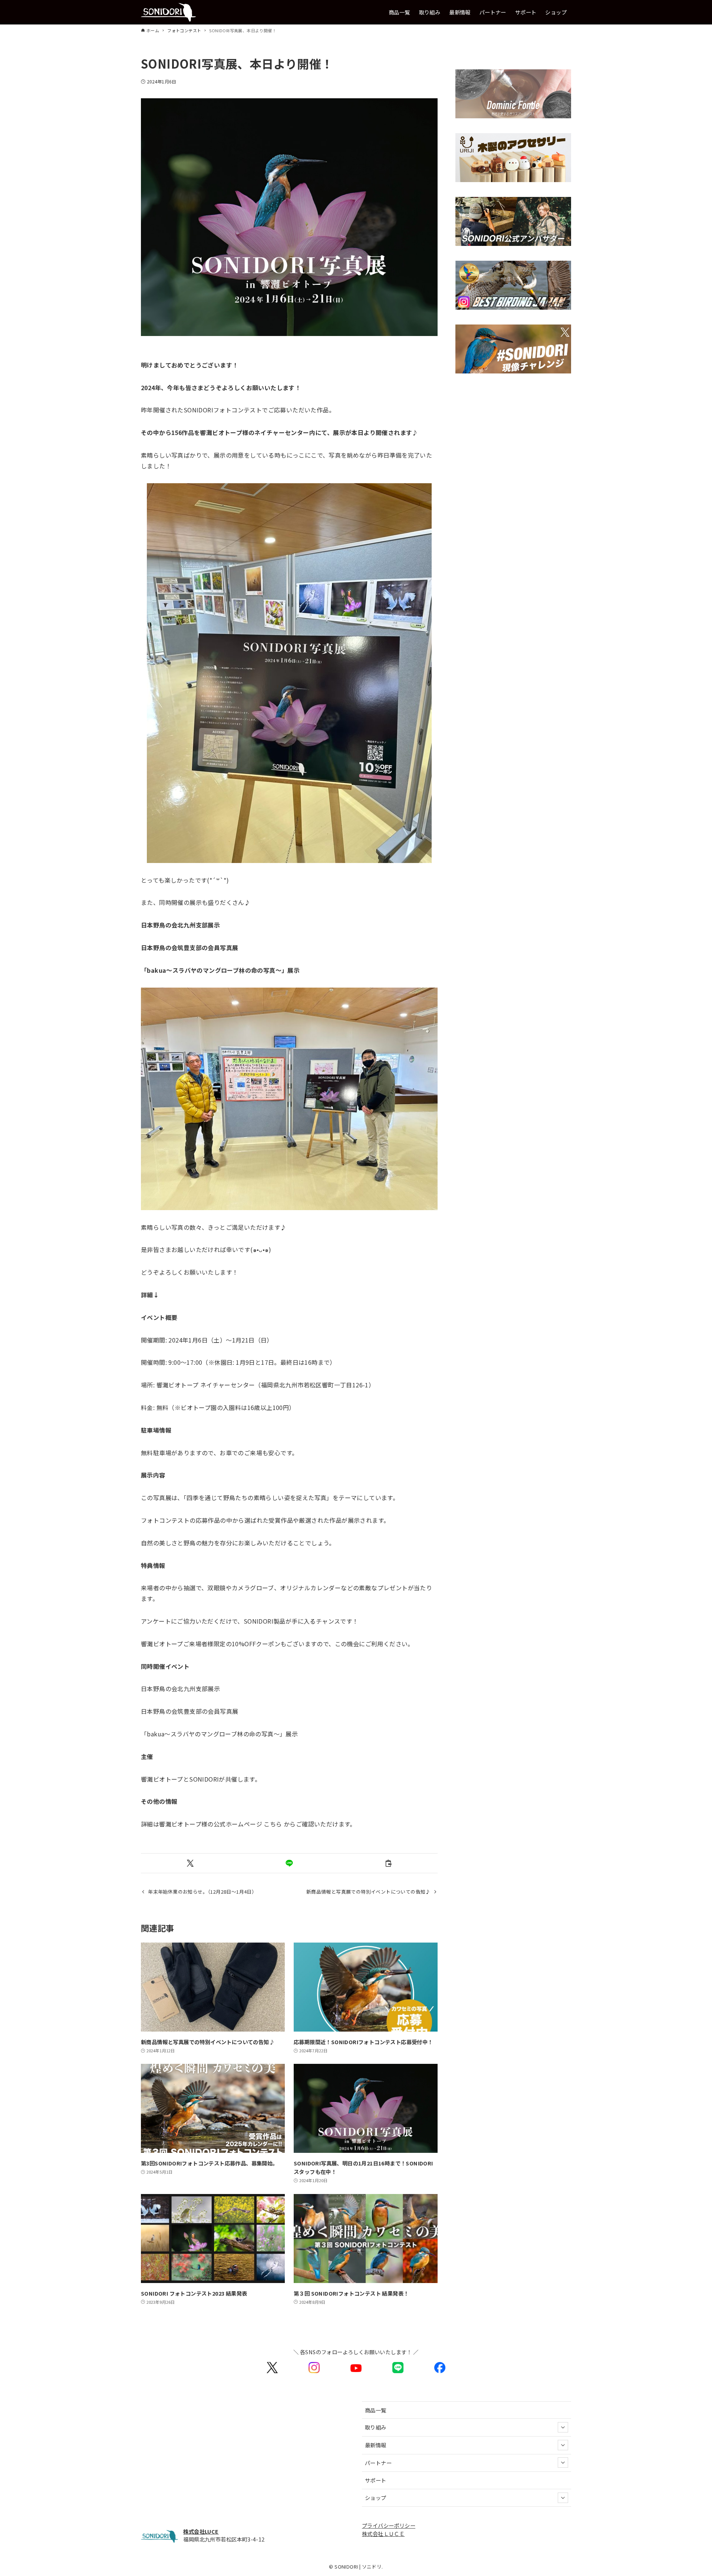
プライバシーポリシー (389, 2525)
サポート (376, 2480)
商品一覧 (376, 2410)
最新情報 (376, 2445)
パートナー (378, 2463)
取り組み (376, 2427)
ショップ (376, 2498)
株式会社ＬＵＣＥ (383, 2534)
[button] (190, 1863)
